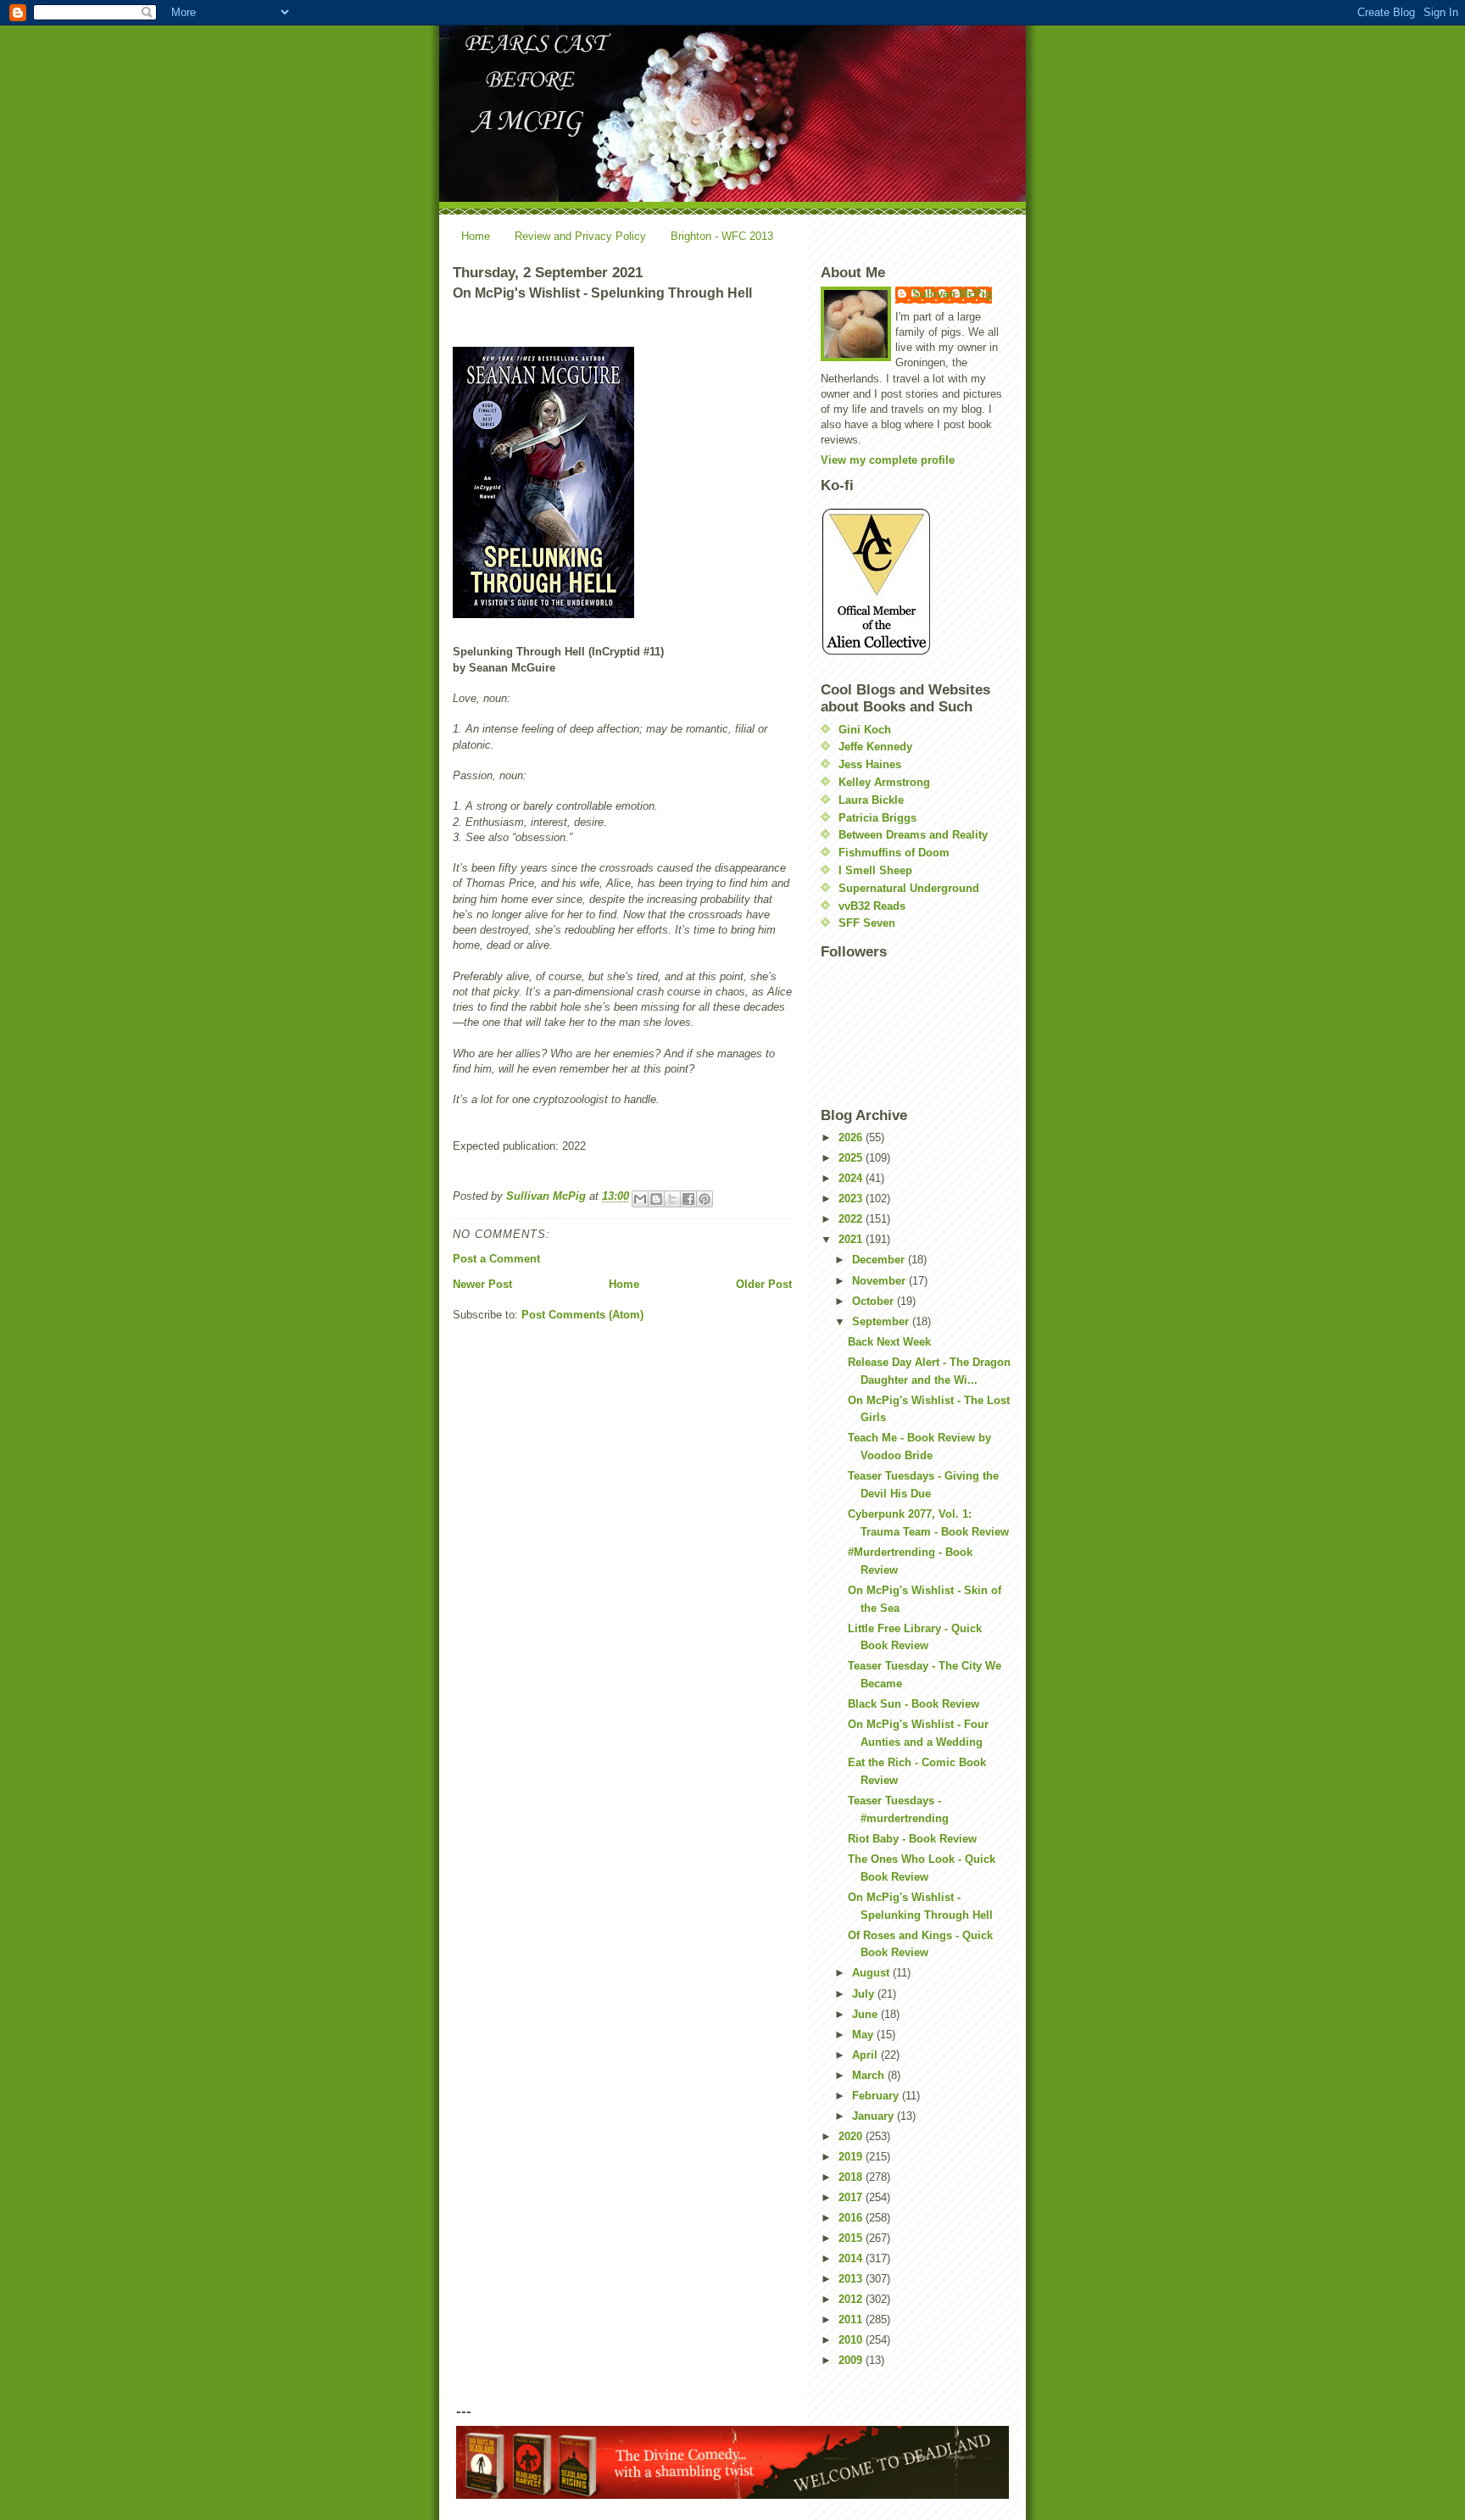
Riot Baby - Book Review (912, 1839)
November (880, 1281)
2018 (852, 2177)
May (864, 2035)
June (866, 2014)
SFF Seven (867, 923)
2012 (852, 2299)
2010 (852, 2340)
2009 (852, 2360)
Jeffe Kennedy (875, 747)
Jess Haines (870, 764)
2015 (852, 2238)
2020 (852, 2136)
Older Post (764, 1284)
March (870, 2075)
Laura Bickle (871, 800)
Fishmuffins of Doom (894, 853)
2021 (852, 1239)
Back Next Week (889, 1342)
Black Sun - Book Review (914, 1704)
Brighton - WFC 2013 (722, 236)
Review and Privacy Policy (580, 236)
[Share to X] (672, 1199)
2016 (852, 2218)
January (875, 2116)
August (872, 1973)
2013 (852, 2279)
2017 (852, 2197)
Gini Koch (865, 730)
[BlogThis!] (656, 1199)
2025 (852, 1158)
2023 (852, 1199)
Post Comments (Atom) (582, 1315)
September (882, 1321)
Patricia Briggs (877, 818)
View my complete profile (888, 460)
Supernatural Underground (909, 888)
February (877, 2096)
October (875, 1301)
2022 (852, 1219)
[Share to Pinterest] (705, 1199)
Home (476, 236)
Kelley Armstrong (884, 782)
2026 (852, 1137)
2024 (852, 1178)
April (866, 2055)
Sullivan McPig (952, 294)
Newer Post (482, 1284)
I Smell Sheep (875, 870)
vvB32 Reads (872, 906)
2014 (852, 2258)
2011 (852, 2319)
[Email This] (640, 1199)
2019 (852, 2157)
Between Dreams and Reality (913, 835)
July (865, 1994)
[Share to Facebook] (688, 1199)
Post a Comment (496, 1259)
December (880, 1260)
